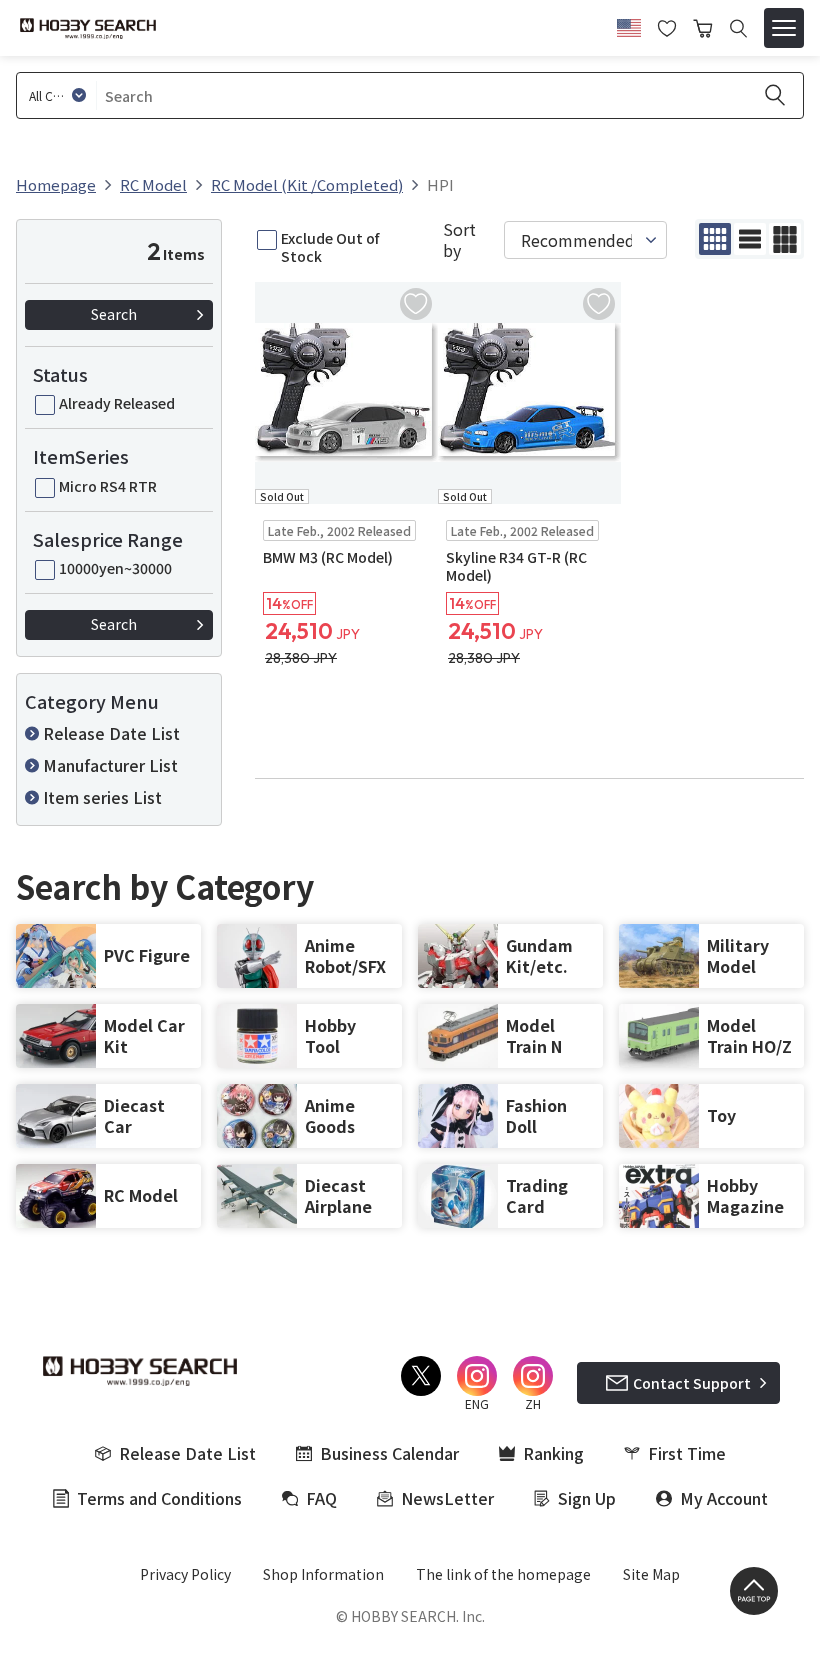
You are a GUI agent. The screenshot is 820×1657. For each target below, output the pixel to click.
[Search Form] (738, 28)
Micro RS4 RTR (108, 486)
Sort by (459, 240)
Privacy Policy (185, 1574)
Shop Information (323, 1574)
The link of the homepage (503, 1574)
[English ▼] (629, 25)
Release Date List (111, 733)
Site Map (651, 1574)
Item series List (102, 797)
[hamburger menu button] (784, 28)
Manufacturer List (110, 765)
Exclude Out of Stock (330, 247)
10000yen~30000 (115, 568)
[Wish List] (667, 26)
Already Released (117, 403)
